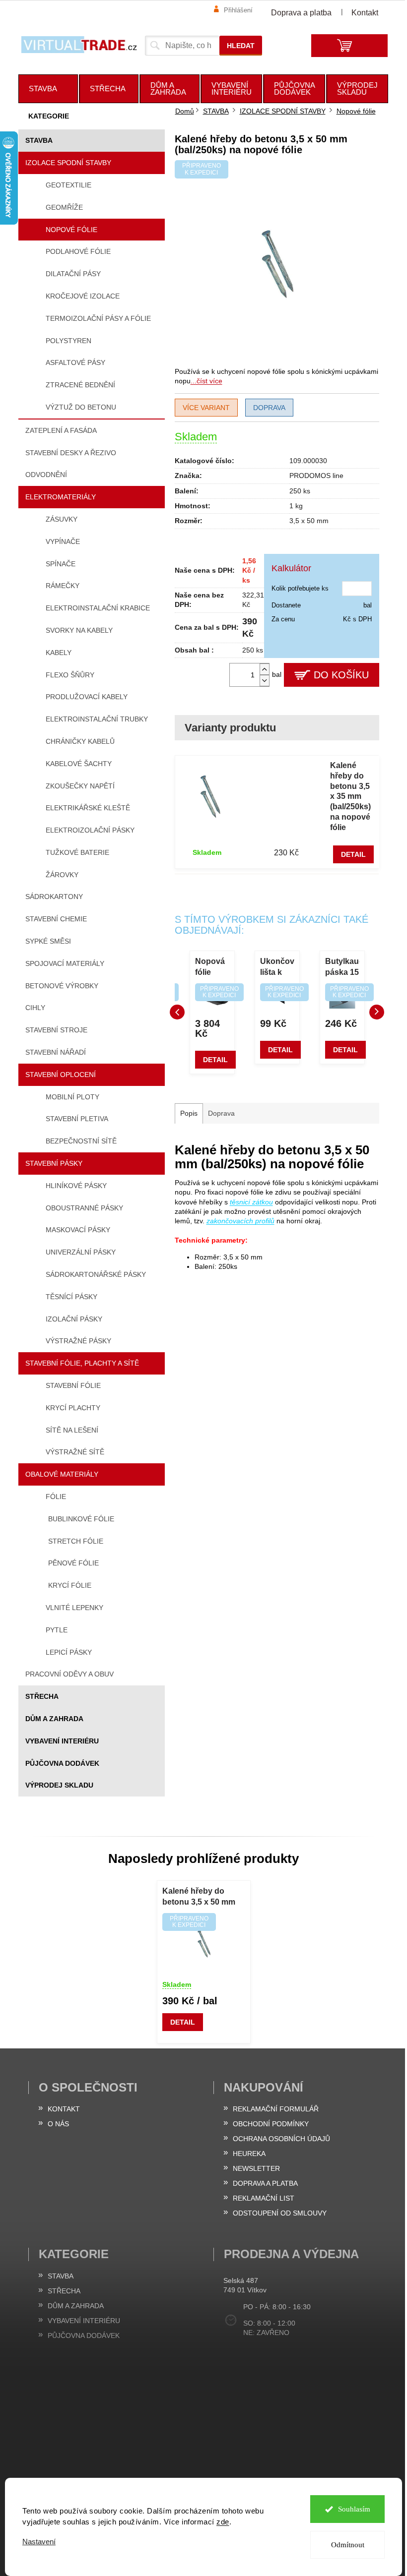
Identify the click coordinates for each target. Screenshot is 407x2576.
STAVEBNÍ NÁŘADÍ (56, 1052)
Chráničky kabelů (80, 741)
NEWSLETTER (256, 2168)
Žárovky (62, 875)
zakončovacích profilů (240, 1221)
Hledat (241, 46)
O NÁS (58, 2124)
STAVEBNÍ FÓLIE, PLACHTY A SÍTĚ (82, 1363)
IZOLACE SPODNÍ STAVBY (68, 163)
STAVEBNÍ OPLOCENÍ (61, 1075)
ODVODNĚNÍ (46, 475)
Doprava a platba (301, 13)
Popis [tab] (189, 1113)
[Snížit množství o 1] (265, 681)
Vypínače (63, 541)
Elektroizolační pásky (90, 830)
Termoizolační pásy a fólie (98, 318)
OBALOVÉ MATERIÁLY (62, 1474)
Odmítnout (348, 2545)
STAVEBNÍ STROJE (56, 1030)
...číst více (206, 381)
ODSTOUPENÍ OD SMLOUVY (280, 2213)
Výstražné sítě (75, 1452)
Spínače (61, 564)
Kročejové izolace (83, 296)
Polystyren (68, 341)
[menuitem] (48, 89)
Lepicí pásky (69, 1652)
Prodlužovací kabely (87, 697)
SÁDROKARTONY (54, 897)
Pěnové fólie (73, 1563)
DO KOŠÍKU (341, 675)
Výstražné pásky (78, 1341)
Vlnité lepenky (74, 1608)
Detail (353, 854)
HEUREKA (249, 2154)
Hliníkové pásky (76, 1186)
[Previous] (177, 1012)
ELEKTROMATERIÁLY (61, 497)
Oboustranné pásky (84, 1208)
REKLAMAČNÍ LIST (264, 2198)
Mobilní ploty (72, 1097)
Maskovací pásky (78, 1230)
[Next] (377, 1012)
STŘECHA (42, 1696)
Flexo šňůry (70, 675)
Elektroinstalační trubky (97, 719)
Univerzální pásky (81, 1252)
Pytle (57, 1630)
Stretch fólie (76, 1541)
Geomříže (64, 207)
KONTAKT (64, 2109)
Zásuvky (62, 519)
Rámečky (63, 586)
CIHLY (35, 1008)
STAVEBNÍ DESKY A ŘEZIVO (71, 453)
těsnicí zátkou (251, 1202)
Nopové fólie (71, 230)
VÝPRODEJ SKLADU (59, 1785)
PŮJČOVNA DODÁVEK (62, 1763)
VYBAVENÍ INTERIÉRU (62, 1741)
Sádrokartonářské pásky (96, 1274)
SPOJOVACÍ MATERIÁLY (65, 963)
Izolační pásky (74, 1319)
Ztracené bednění (80, 385)
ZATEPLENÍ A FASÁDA (61, 430)
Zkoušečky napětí (80, 786)
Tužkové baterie (77, 852)
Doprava (269, 408)
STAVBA (39, 140)
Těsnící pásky (71, 1297)
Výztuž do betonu (81, 407)
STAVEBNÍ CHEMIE (56, 919)
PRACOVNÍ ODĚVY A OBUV (69, 1674)
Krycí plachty (73, 1408)
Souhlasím (354, 2509)
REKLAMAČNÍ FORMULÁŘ (276, 2109)
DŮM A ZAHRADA (54, 1719)
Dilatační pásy (73, 274)
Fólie (56, 1497)
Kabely (59, 653)
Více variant (206, 408)
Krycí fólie (70, 1585)
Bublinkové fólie (81, 1519)
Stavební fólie (73, 1385)
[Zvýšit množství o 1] (265, 669)
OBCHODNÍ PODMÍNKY (271, 2124)
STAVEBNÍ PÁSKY (54, 1163)
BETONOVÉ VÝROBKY (62, 986)
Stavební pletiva (77, 1119)
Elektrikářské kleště (88, 808)
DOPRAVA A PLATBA (265, 2183)
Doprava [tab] (221, 1113)
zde (223, 2522)
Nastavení (39, 2542)
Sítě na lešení (72, 1430)
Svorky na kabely (79, 630)
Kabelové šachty (79, 764)
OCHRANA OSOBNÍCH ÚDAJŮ (281, 2139)
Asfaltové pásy (75, 362)
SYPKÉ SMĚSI (48, 941)
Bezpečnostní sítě (81, 1141)
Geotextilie (68, 185)
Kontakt (365, 13)
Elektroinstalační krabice (98, 608)
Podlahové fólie (78, 251)
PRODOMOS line (316, 476)
